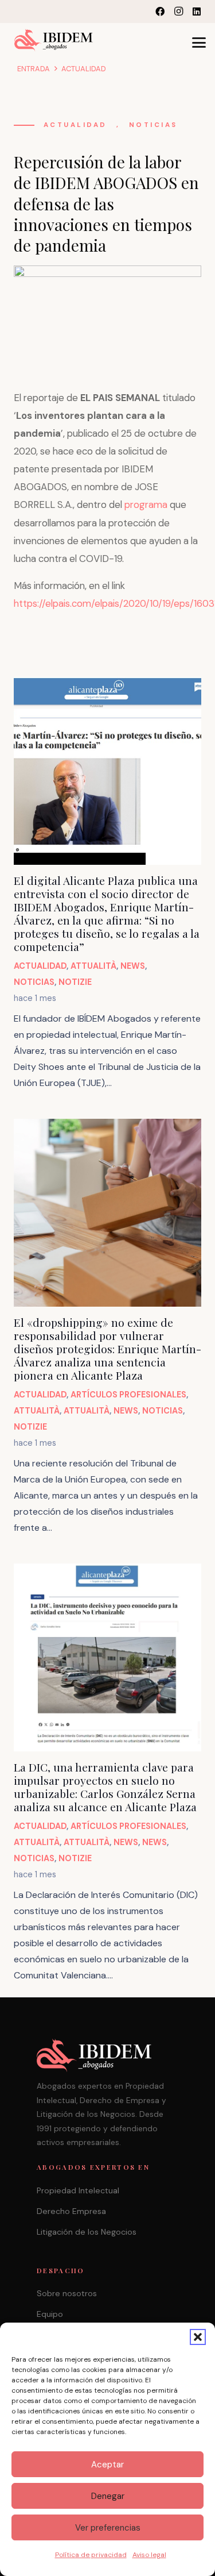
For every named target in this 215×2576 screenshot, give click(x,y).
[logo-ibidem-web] (54, 40)
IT (121, 11)
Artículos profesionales (128, 1395)
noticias (153, 125)
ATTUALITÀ (93, 966)
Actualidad (75, 125)
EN (110, 11)
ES (133, 11)
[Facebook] (160, 11)
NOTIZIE (75, 982)
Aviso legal (149, 2555)
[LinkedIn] (197, 11)
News (133, 966)
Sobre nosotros (67, 2293)
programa (146, 505)
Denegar (108, 2496)
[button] (198, 2337)
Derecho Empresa (71, 2211)
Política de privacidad (91, 2555)
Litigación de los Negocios (87, 2232)
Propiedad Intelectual (78, 2190)
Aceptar (107, 2465)
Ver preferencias (108, 2528)
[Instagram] (178, 11)
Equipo (50, 2314)
